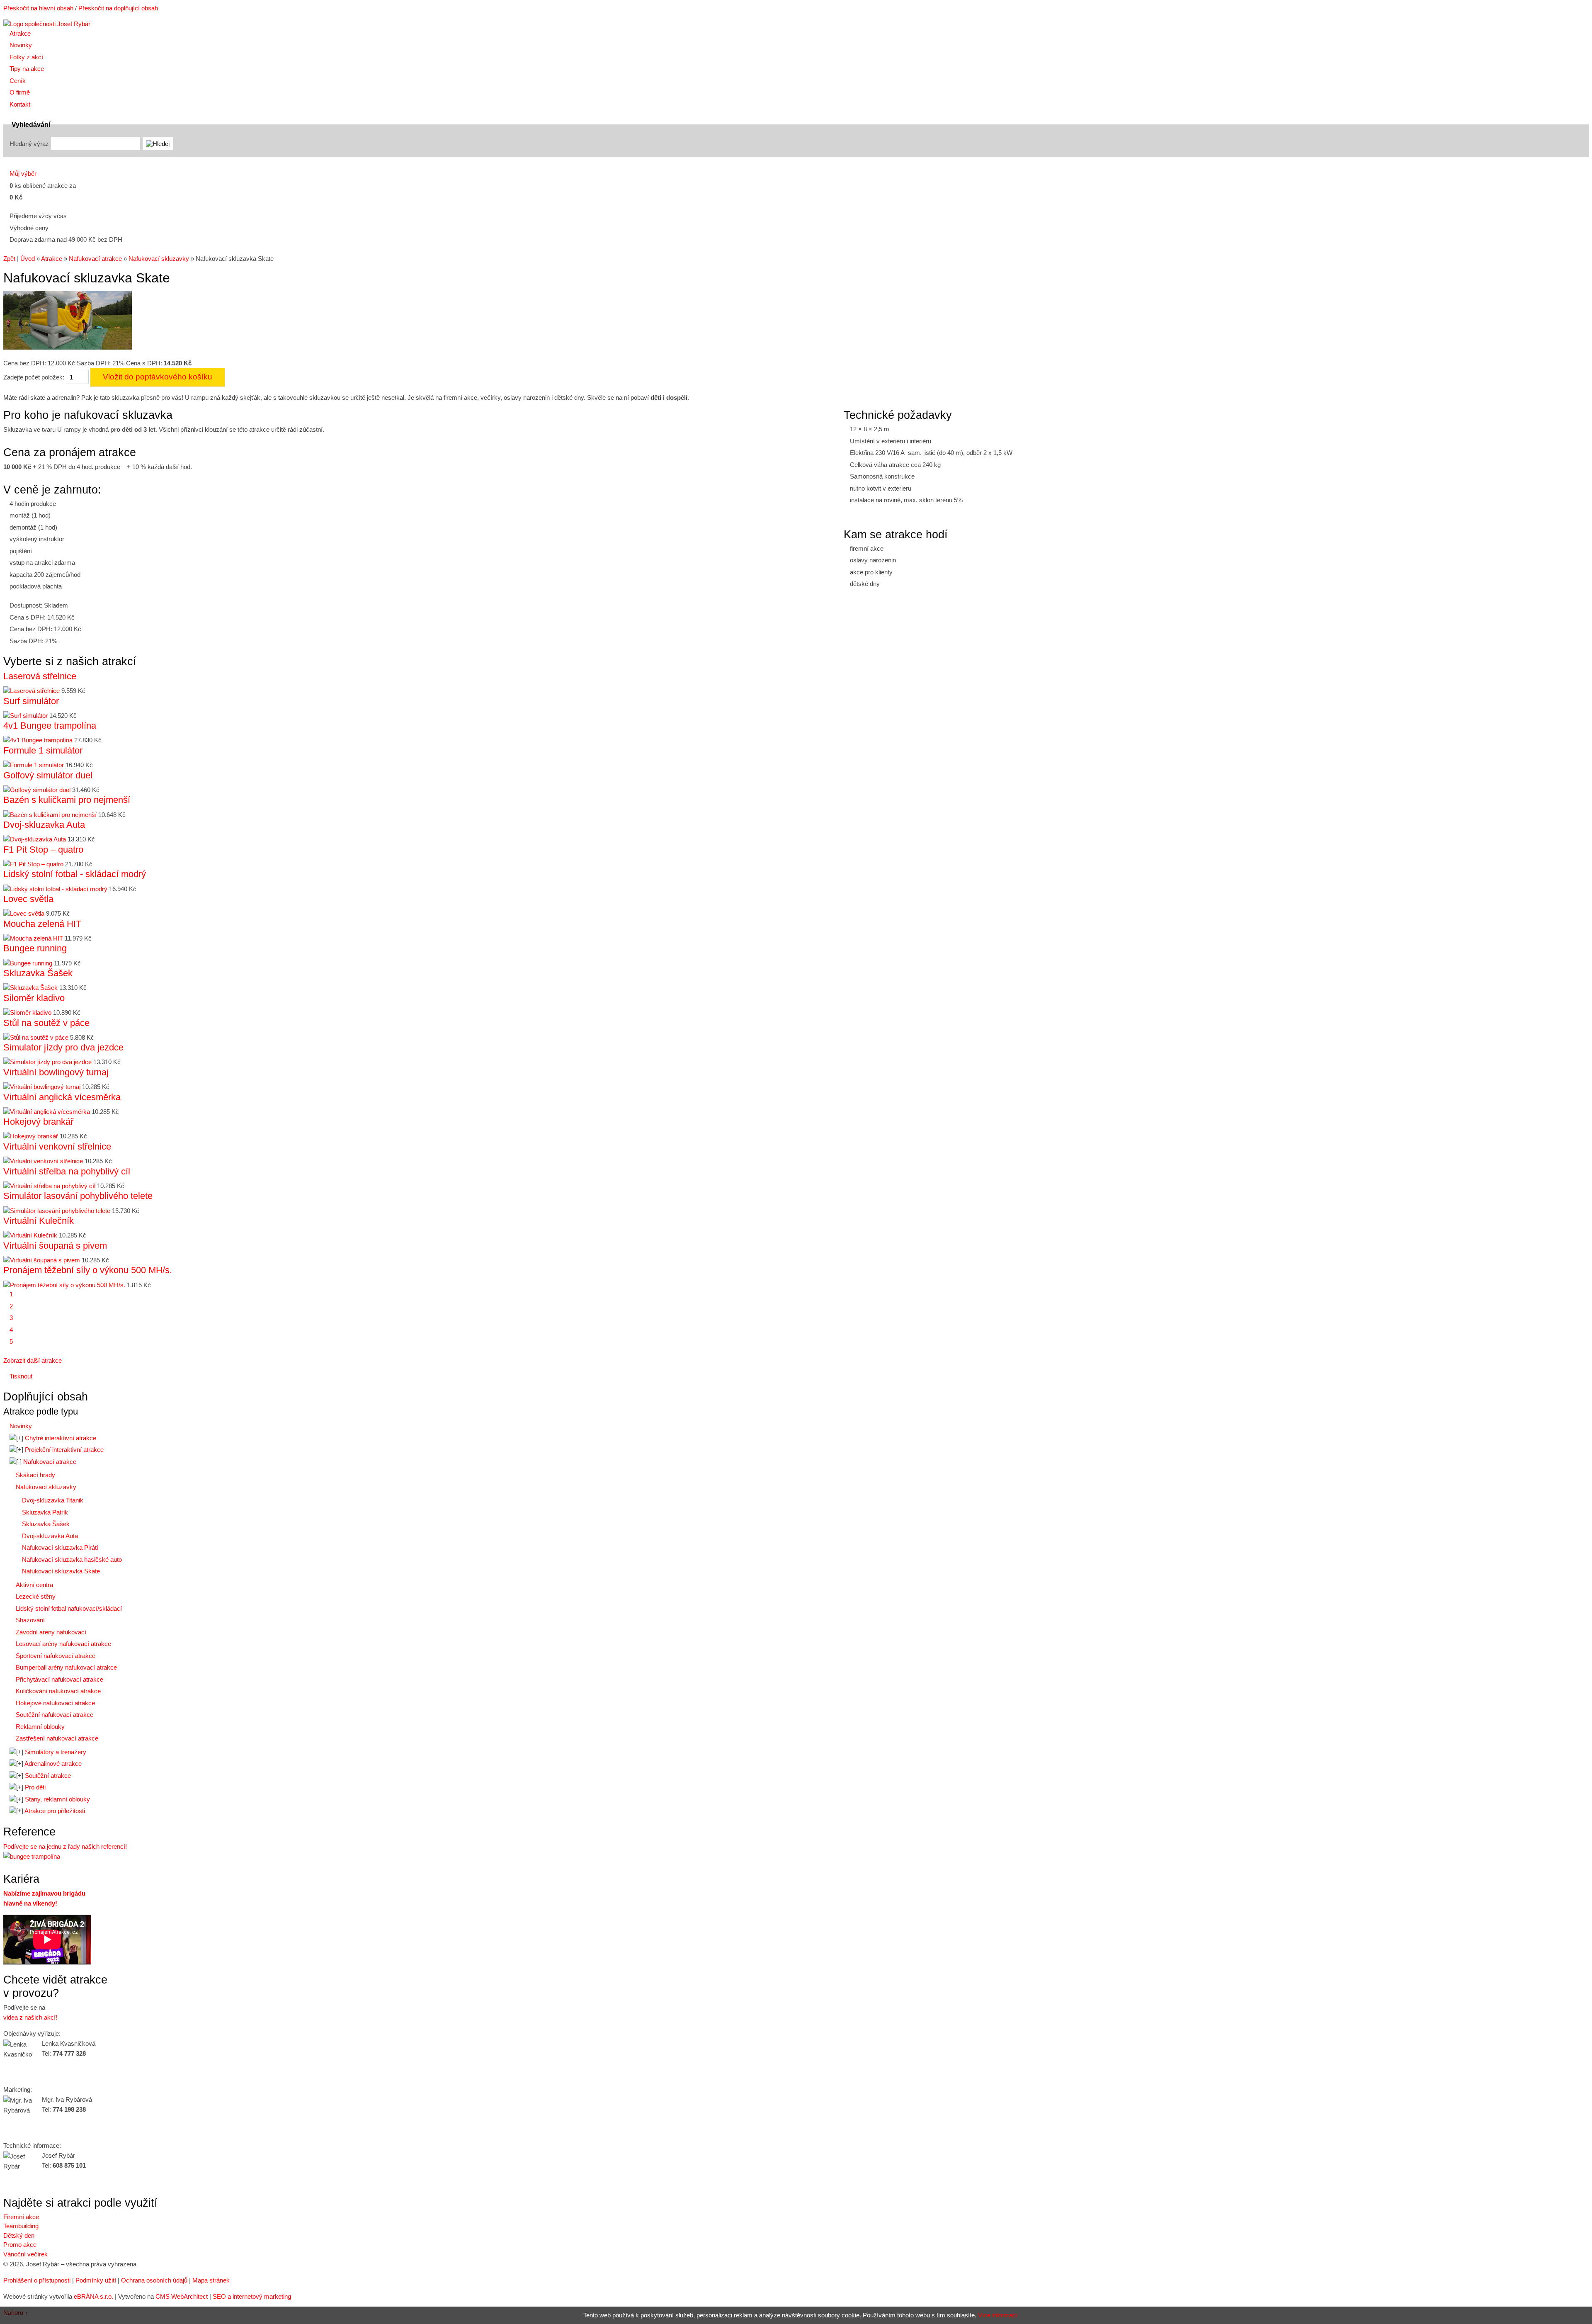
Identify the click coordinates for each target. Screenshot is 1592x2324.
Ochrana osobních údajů (154, 2280)
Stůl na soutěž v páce (46, 1023)
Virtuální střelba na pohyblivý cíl (67, 1171)
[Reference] (32, 1856)
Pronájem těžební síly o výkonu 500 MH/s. (88, 1270)
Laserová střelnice (40, 676)
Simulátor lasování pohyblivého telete (78, 1196)
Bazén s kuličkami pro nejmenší (67, 800)
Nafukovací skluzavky (159, 259)
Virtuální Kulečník (39, 1221)
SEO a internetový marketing (252, 2296)
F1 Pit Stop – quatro (43, 850)
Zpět (9, 259)
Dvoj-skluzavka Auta (44, 825)
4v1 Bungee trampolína (50, 726)
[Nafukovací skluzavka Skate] (68, 347)
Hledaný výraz (29, 144)
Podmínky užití (96, 2280)
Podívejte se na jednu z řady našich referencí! (65, 1846)
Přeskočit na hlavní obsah (38, 8)
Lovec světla (28, 899)
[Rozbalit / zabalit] (16, 1438)
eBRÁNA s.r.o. (93, 2296)
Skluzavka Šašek (38, 973)
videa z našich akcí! (30, 2017)
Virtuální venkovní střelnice (57, 1146)
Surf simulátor (31, 701)
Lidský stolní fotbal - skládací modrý (75, 874)
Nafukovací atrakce (95, 259)
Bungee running (35, 948)
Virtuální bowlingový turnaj (56, 1072)
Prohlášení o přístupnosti (37, 2280)
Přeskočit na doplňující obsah (118, 8)
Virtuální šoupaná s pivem (55, 1246)
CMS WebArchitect (182, 2296)
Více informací (998, 2315)
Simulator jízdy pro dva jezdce (63, 1047)
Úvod (28, 259)
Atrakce (52, 259)
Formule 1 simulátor (43, 750)
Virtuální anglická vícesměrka (62, 1097)
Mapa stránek (211, 2280)
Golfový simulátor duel (48, 775)
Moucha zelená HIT (42, 924)
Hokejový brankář (38, 1122)
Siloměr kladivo (34, 998)
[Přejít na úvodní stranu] (47, 24)
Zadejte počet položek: (34, 377)
